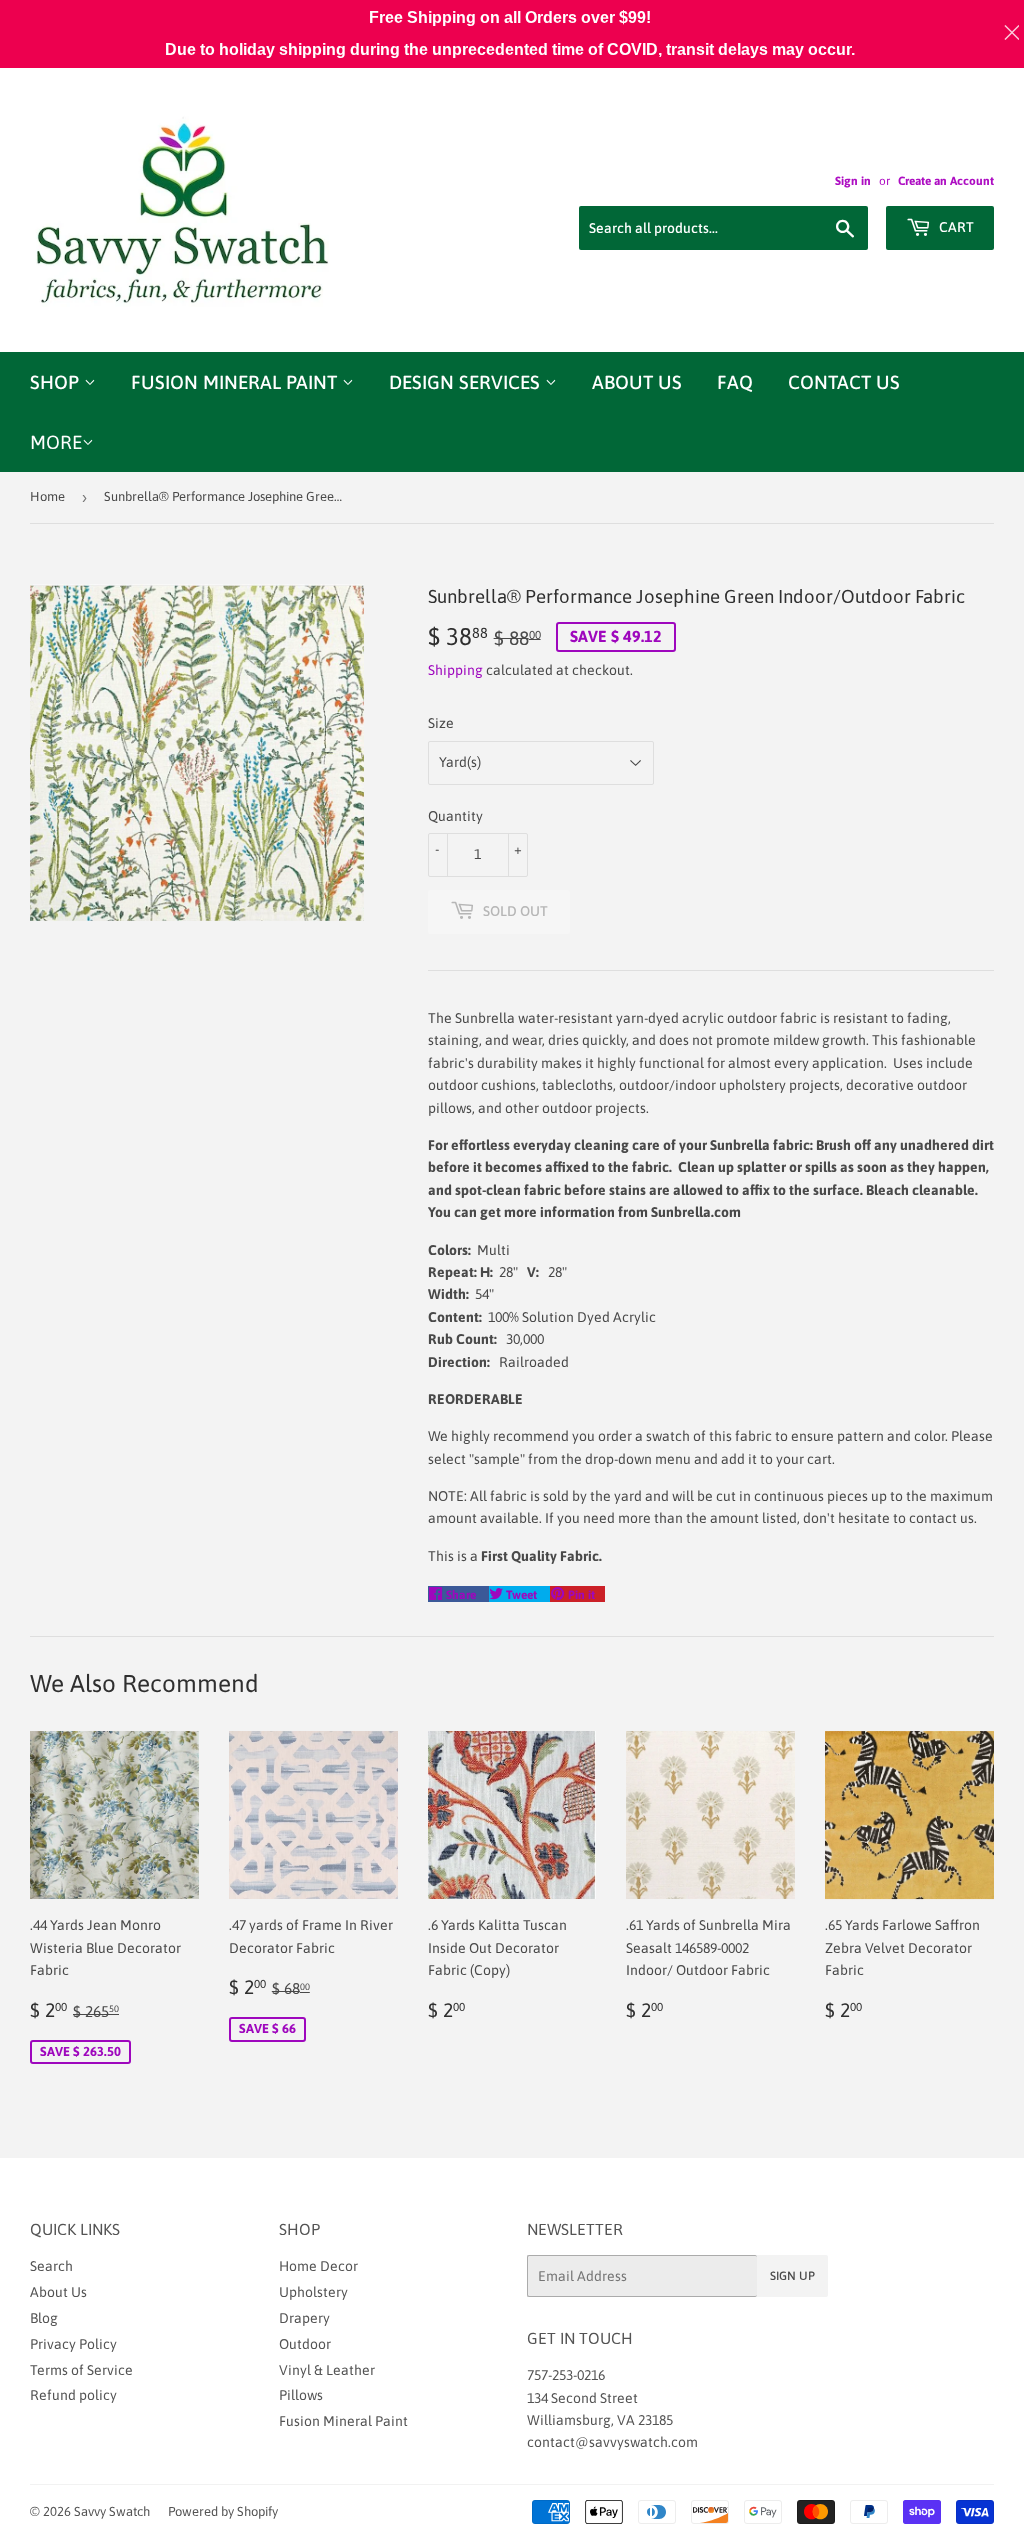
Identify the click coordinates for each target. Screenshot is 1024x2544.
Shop (57, 382)
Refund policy (73, 2395)
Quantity (455, 816)
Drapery (304, 2318)
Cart (955, 227)
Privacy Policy (73, 2344)
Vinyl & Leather (327, 2370)
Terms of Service (81, 2370)
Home (47, 496)
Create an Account (946, 181)
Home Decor (318, 2266)
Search (51, 2266)
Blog (44, 2318)
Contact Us (844, 382)
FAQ (735, 382)
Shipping (455, 670)
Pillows (301, 2395)
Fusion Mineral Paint (236, 382)
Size (441, 723)
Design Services (467, 382)
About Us (637, 382)
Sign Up (792, 2276)
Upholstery (313, 2292)
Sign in (853, 181)
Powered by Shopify (223, 2511)
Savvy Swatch (112, 2511)
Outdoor (305, 2344)
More (56, 442)
